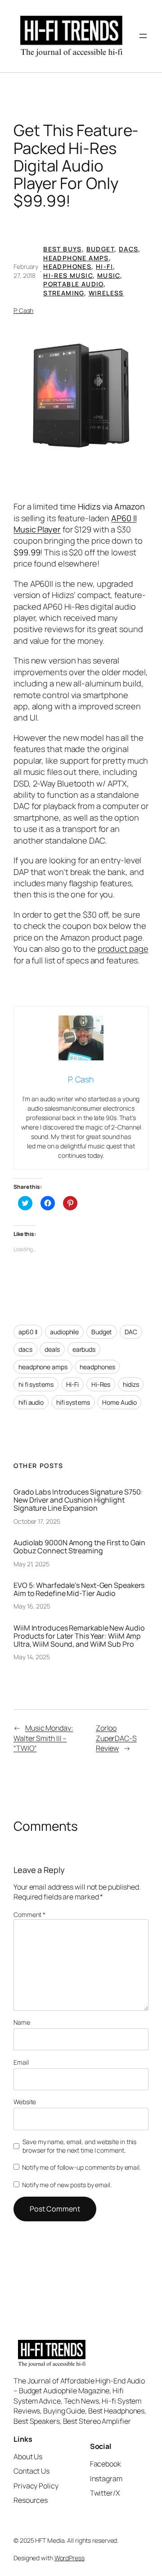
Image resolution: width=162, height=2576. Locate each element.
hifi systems (73, 1402)
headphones (97, 1367)
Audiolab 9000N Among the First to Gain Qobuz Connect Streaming (79, 1547)
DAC (131, 1332)
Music (109, 275)
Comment (29, 1914)
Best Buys (63, 249)
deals (52, 1349)
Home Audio (119, 1402)
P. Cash (23, 310)
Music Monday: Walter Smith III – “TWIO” (43, 1738)
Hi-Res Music (68, 275)
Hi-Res (101, 1384)
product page (123, 949)
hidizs (131, 1384)
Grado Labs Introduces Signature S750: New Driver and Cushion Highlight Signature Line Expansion (78, 1500)
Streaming (64, 293)
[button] (81, 396)
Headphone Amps (76, 258)
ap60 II (28, 1332)
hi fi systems (36, 1384)
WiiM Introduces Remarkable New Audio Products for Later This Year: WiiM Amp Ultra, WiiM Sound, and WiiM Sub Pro (79, 1636)
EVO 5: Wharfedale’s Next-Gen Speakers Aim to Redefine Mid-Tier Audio (79, 1589)
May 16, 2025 (32, 1606)
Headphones (67, 266)
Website (25, 2102)
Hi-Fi (104, 266)
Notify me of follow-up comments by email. (81, 2167)
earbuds (84, 1349)
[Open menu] (143, 36)
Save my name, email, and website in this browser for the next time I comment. (79, 2146)
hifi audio (31, 1402)
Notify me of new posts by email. (67, 2185)
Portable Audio (73, 284)
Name (22, 2022)
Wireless (106, 293)
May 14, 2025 (32, 1657)
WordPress (70, 2558)
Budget (100, 249)
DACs (129, 249)
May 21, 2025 (31, 1564)
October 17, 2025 (37, 1521)
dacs (25, 1349)
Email (21, 2062)
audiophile (64, 1332)
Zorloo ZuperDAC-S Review (116, 1738)
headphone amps (43, 1367)
